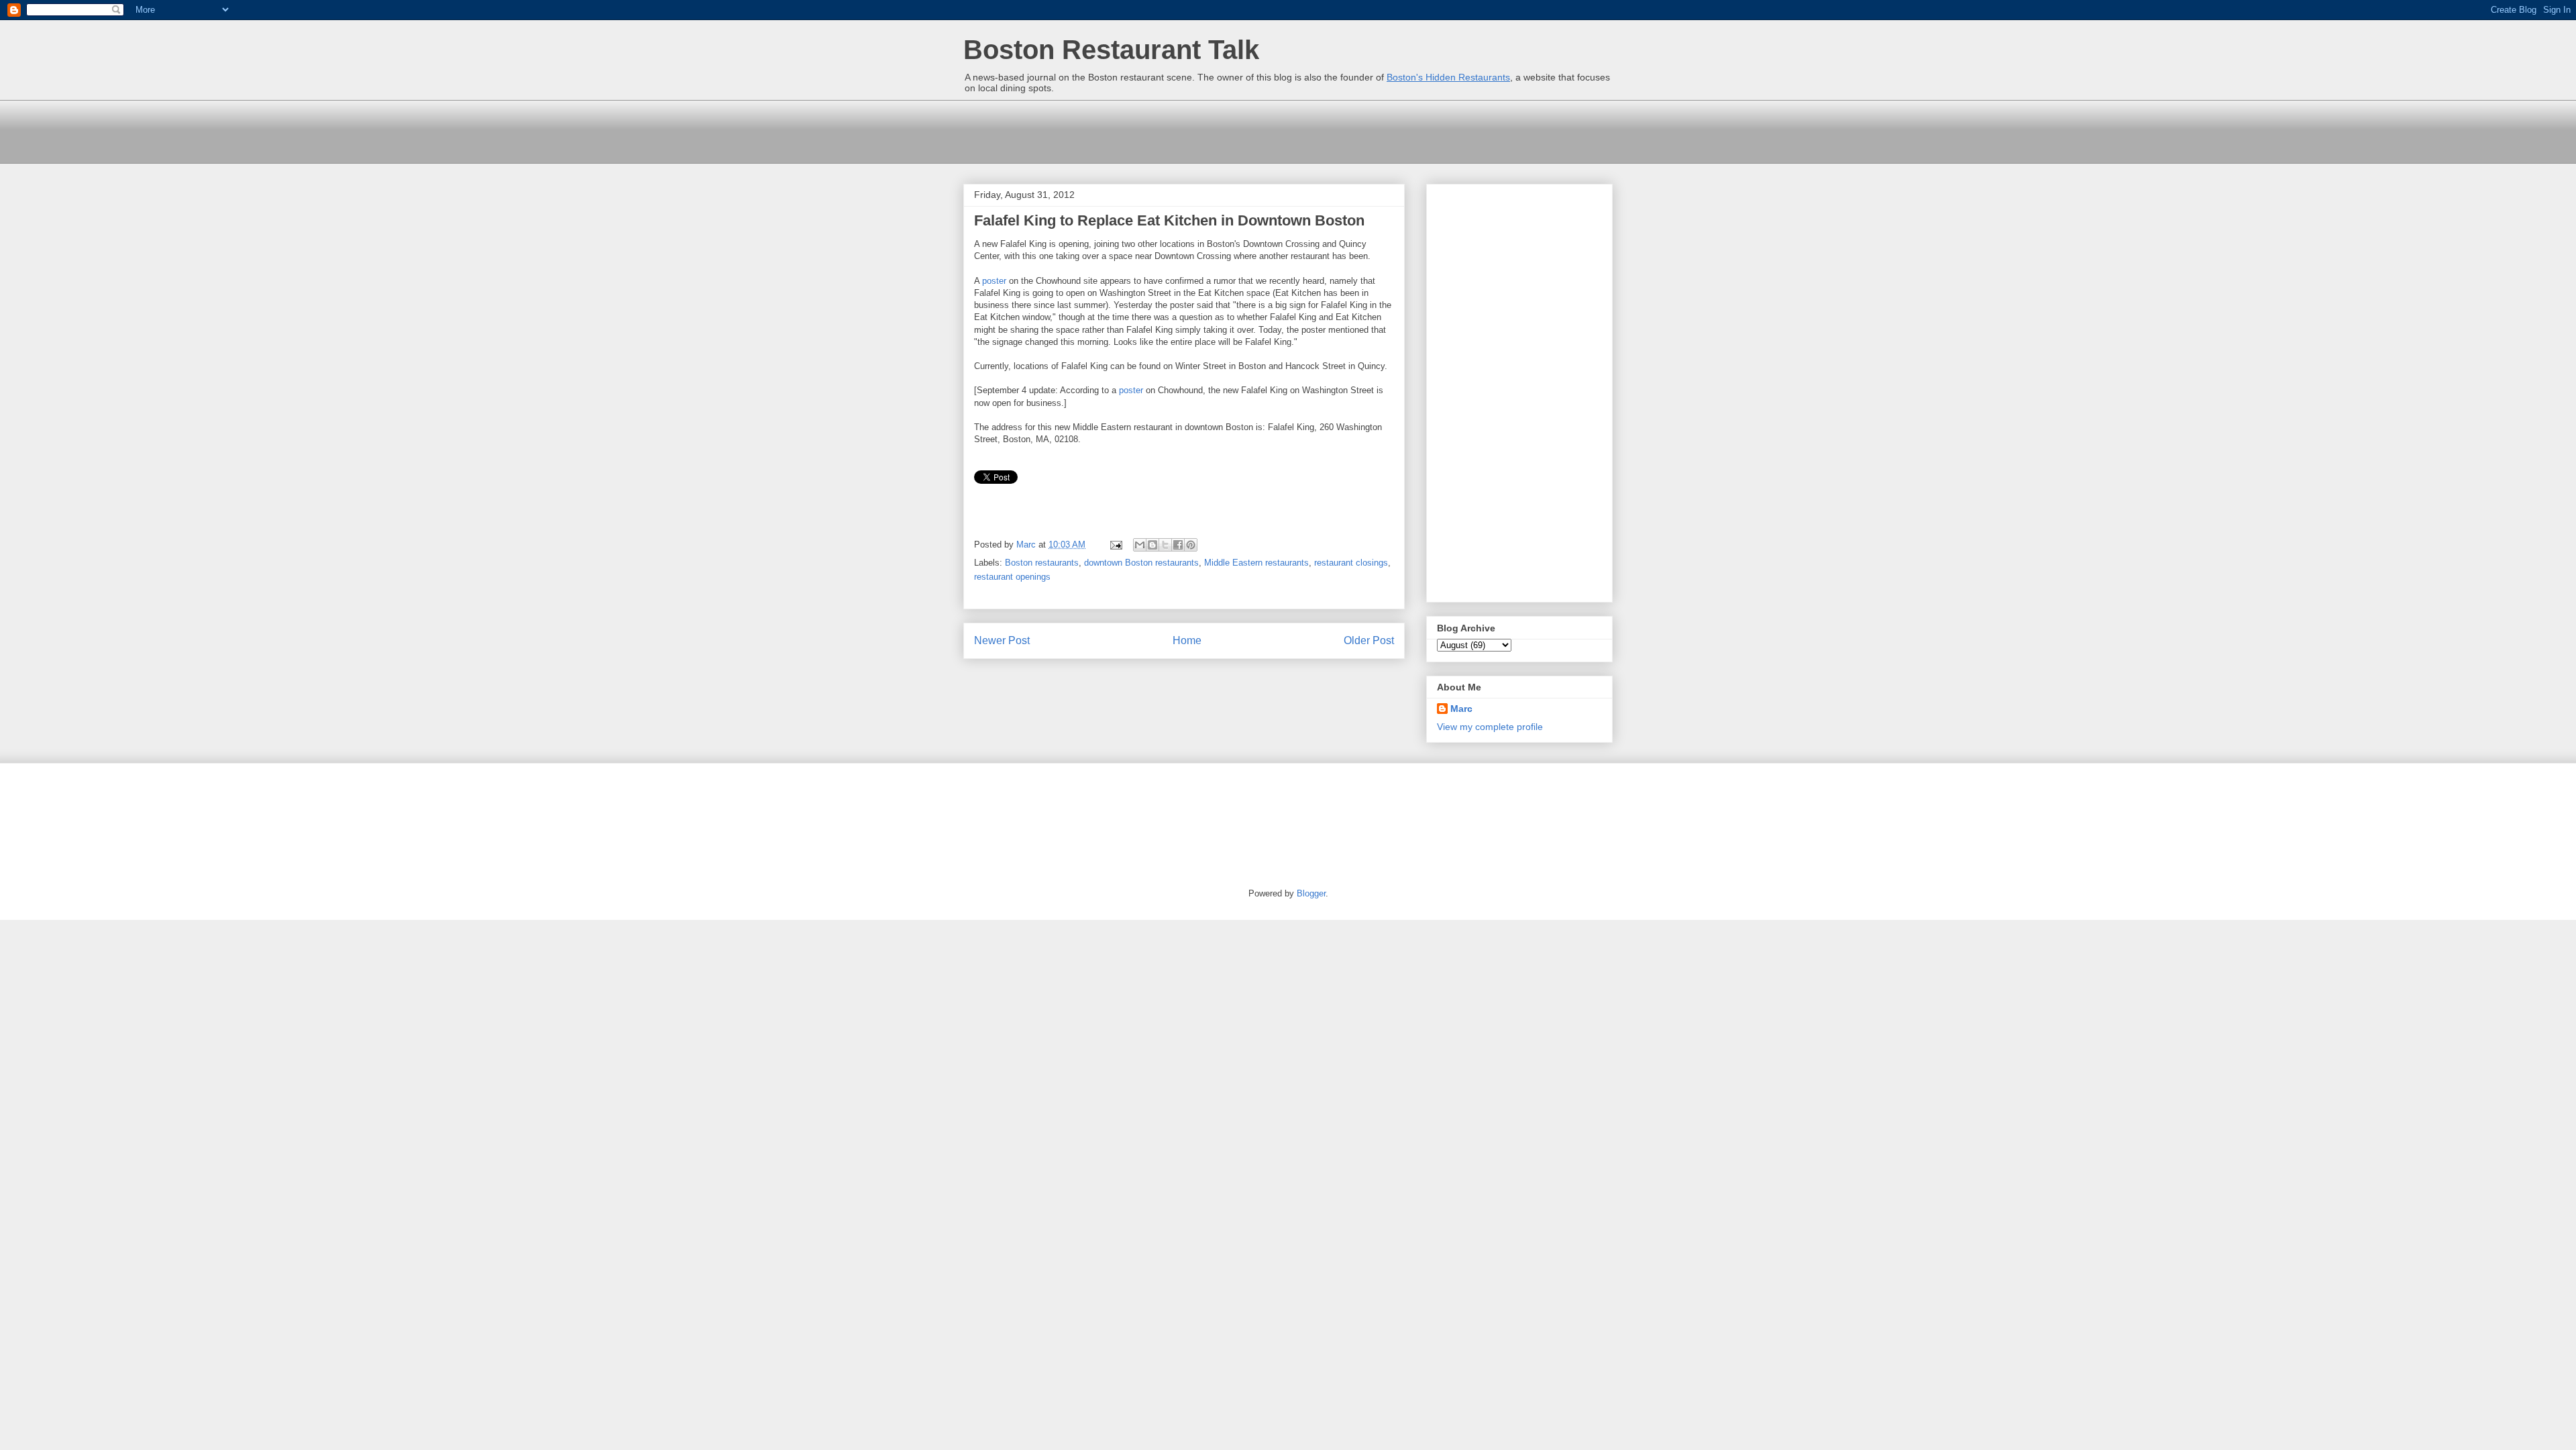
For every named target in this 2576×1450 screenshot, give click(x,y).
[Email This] (1140, 545)
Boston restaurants (1042, 563)
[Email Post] (1115, 545)
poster (994, 281)
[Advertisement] (1207, 130)
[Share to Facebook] (1178, 545)
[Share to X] (1165, 545)
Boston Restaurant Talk (1111, 50)
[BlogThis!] (1152, 545)
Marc (1461, 709)
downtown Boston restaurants (1141, 563)
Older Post (1369, 640)
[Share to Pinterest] (1191, 545)
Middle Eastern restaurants (1256, 563)
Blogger (1311, 893)
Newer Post (1002, 640)
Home (1187, 640)
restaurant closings (1351, 563)
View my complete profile (1490, 727)
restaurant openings (1012, 577)
